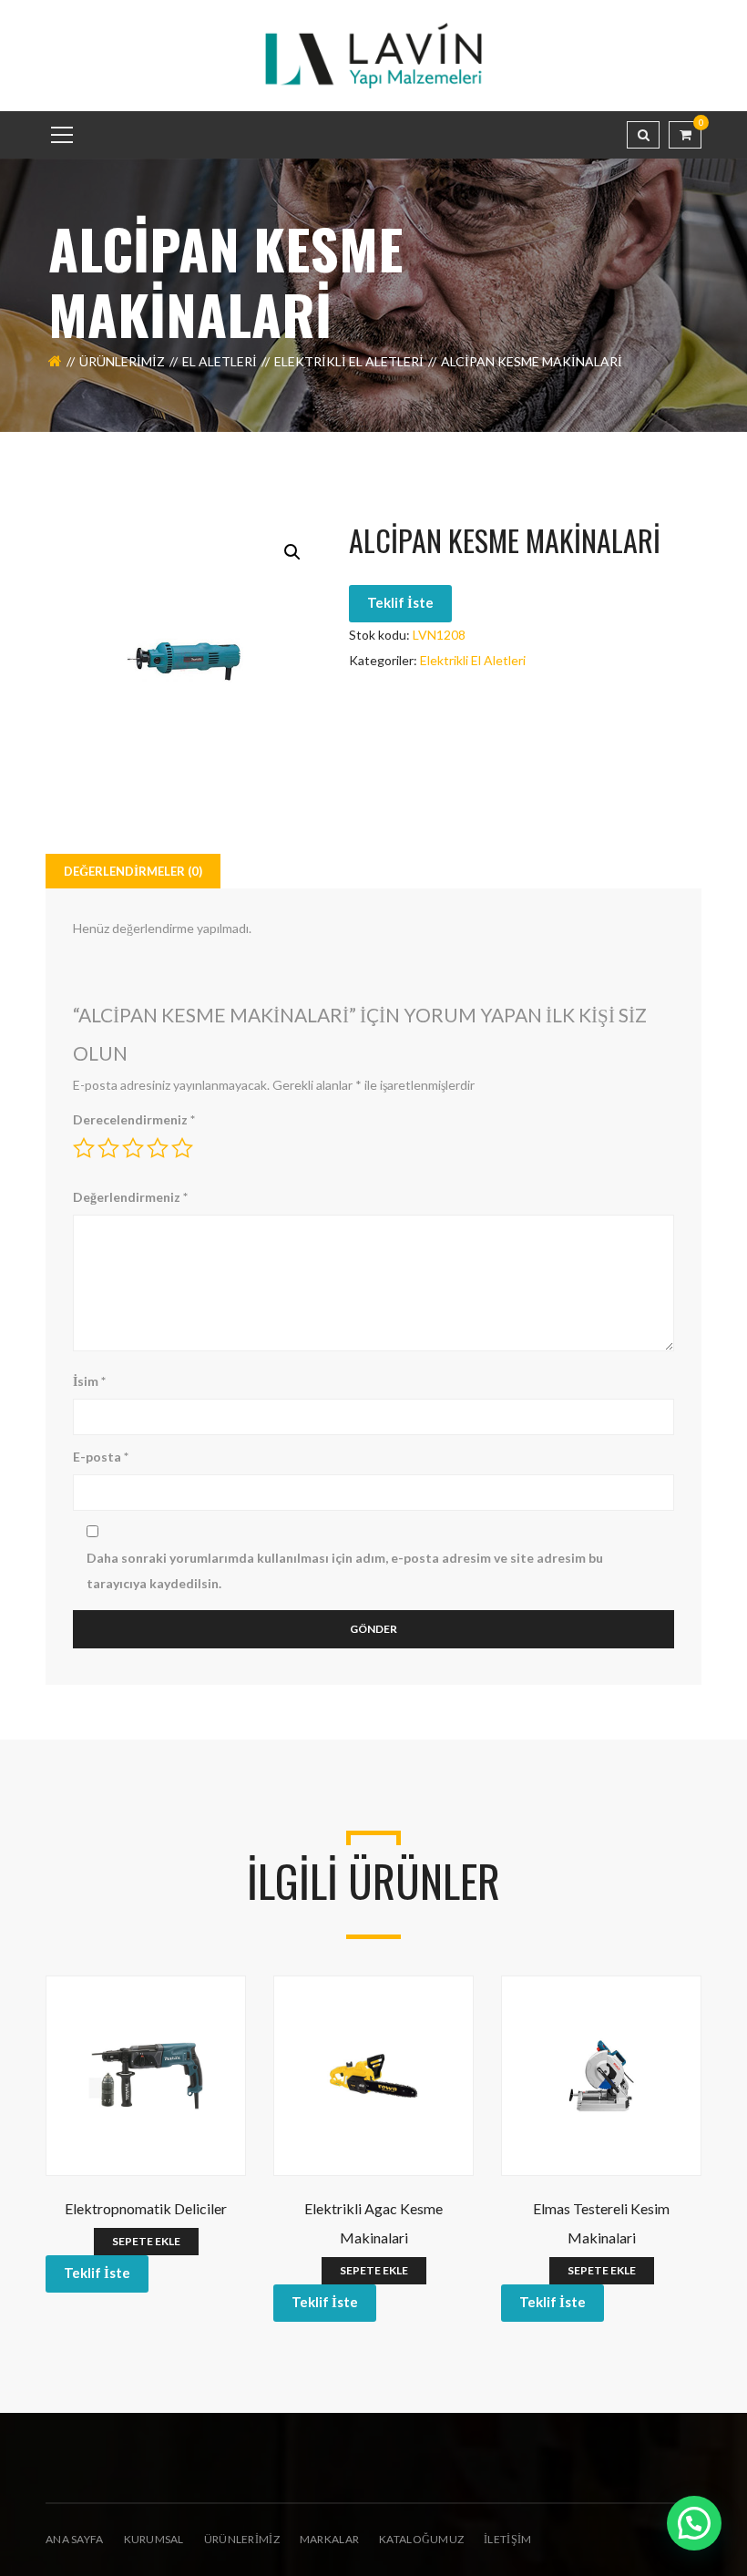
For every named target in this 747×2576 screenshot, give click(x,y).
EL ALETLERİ (220, 361)
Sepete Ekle (146, 2241)
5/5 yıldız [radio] (182, 1148)
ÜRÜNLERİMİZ (242, 2539)
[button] (292, 552)
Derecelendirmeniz (134, 1119)
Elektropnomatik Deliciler (146, 2208)
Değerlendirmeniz (130, 1197)
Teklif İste (400, 602)
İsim (89, 1381)
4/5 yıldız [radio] (158, 1148)
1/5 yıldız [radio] (84, 1148)
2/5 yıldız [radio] (108, 1148)
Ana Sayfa (75, 2539)
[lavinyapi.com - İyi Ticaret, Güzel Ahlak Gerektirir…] (373, 54)
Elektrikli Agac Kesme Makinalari (373, 2223)
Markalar (329, 2539)
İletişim (507, 2539)
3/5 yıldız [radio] (133, 1148)
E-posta (101, 1457)
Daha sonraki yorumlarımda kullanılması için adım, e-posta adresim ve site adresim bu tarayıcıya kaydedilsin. (345, 1570)
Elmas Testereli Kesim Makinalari (601, 2223)
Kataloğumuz (421, 2539)
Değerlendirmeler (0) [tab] (133, 871)
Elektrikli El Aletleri (349, 361)
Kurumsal (154, 2539)
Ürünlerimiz (122, 361)
